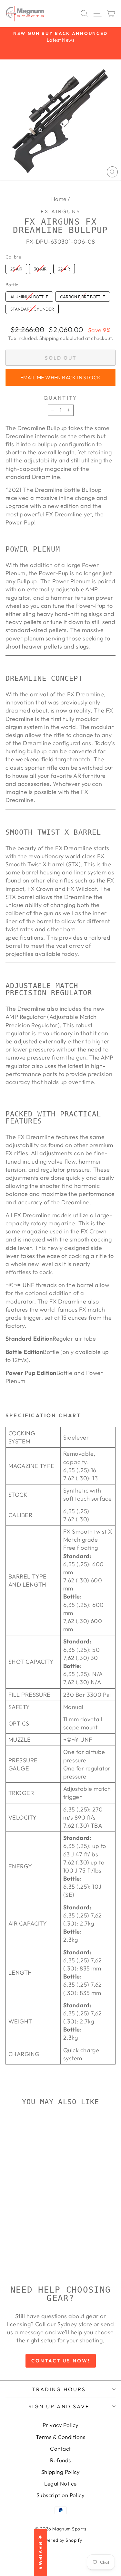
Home (59, 199)
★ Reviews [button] (40, 2552)
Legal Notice (60, 2483)
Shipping (49, 338)
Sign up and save (59, 2406)
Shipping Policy (61, 2472)
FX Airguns (60, 211)
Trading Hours (59, 2389)
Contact (60, 2449)
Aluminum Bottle (29, 295)
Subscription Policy (61, 2495)
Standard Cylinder (32, 308)
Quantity (61, 398)
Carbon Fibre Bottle (83, 295)
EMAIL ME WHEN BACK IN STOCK (61, 377)
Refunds (60, 2460)
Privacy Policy (60, 2425)
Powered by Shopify (60, 2540)
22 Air (64, 268)
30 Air (40, 268)
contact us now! (61, 2361)
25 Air (16, 268)
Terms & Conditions (60, 2437)
